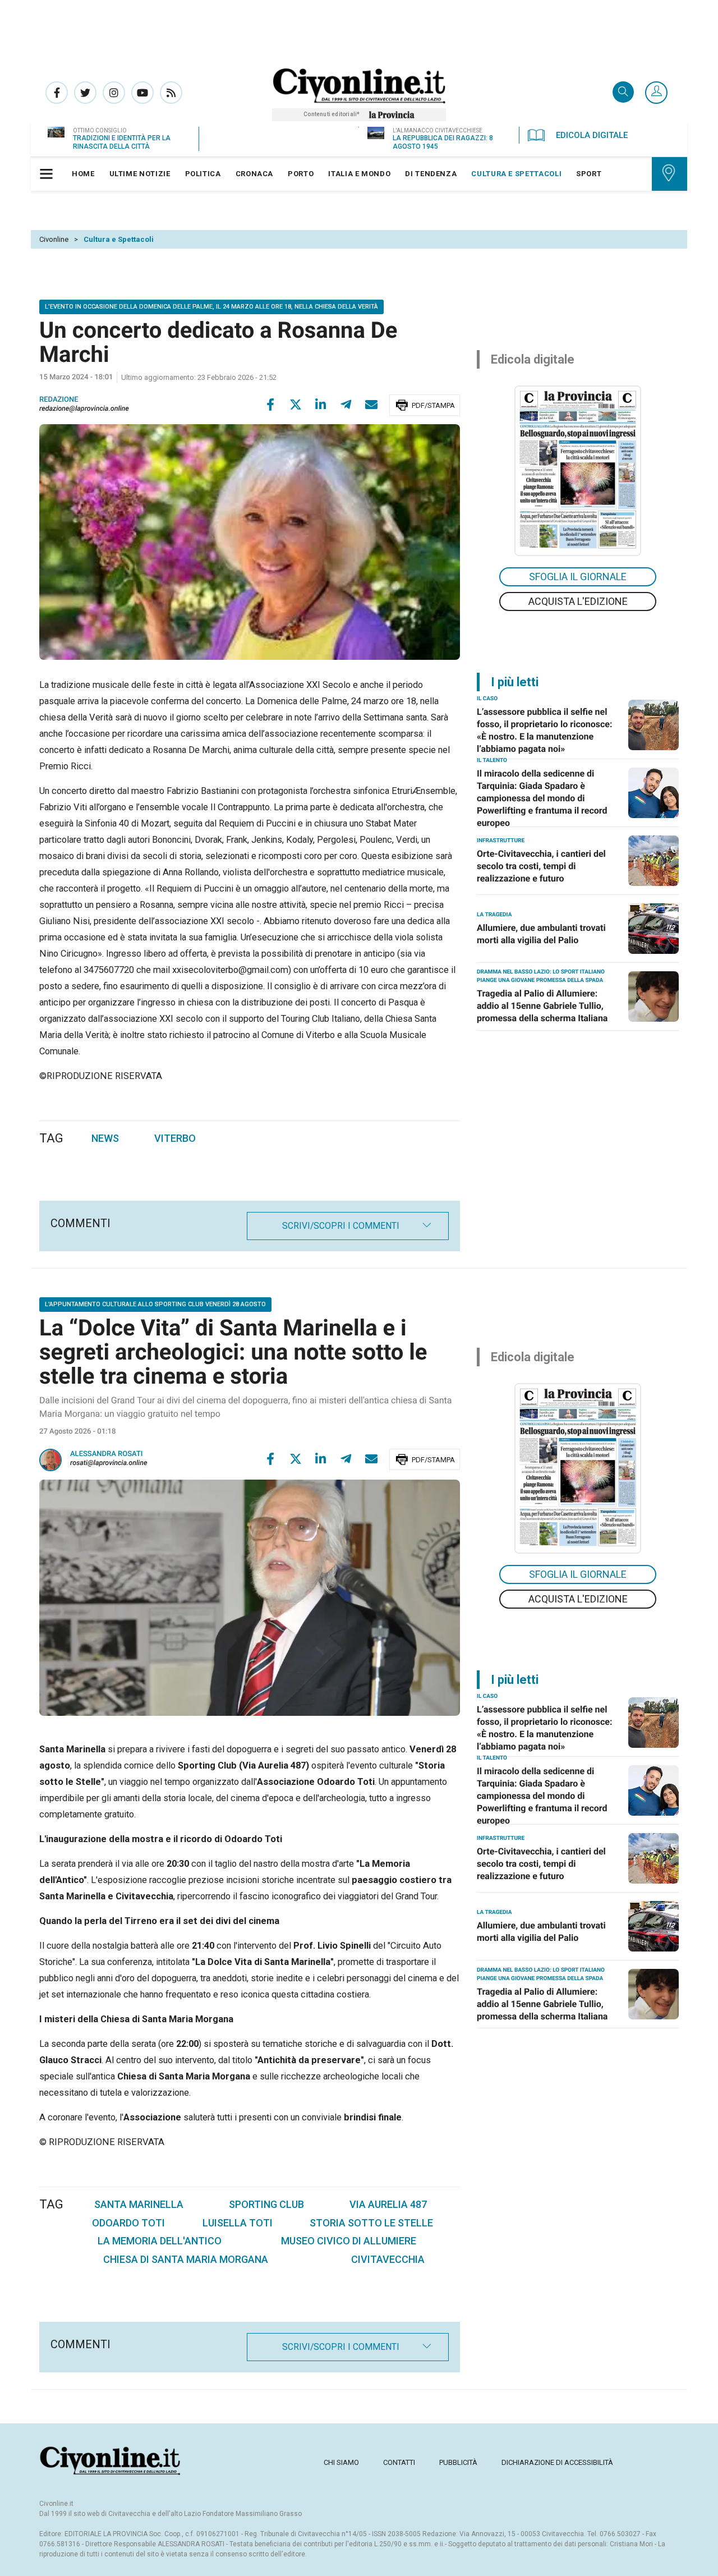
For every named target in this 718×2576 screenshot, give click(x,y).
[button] (656, 93)
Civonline (54, 239)
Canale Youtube (142, 93)
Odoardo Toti (128, 2223)
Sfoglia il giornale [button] (578, 577)
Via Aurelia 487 (388, 2204)
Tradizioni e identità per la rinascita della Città (122, 142)
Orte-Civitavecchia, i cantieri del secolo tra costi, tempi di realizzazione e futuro (541, 866)
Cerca (623, 93)
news (105, 1138)
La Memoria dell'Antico (160, 2241)
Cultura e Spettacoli (119, 239)
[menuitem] (83, 174)
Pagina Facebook (57, 93)
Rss (171, 93)
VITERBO (175, 1138)
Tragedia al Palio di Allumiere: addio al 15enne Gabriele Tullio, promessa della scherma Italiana (542, 1006)
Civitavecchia (388, 2259)
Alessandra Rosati (107, 1454)
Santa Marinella (139, 2204)
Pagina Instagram (114, 93)
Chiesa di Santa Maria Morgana (186, 2259)
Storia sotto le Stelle (371, 2223)
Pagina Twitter (85, 93)
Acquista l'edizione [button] (578, 601)
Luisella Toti (238, 2223)
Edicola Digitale (592, 135)
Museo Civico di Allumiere (349, 2241)
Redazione (59, 400)
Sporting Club (266, 2204)
